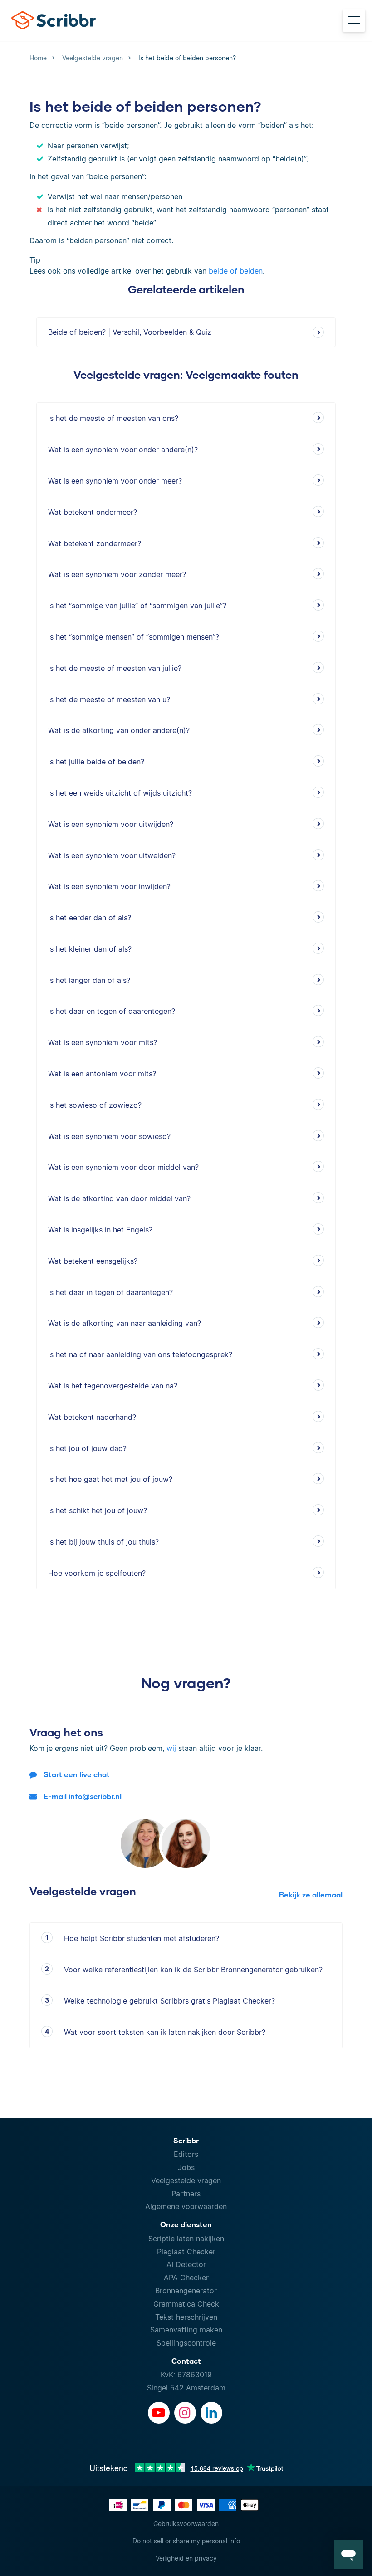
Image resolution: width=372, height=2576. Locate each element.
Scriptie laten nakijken (186, 2239)
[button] (348, 2554)
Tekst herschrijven (186, 2317)
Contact (186, 2361)
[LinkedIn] (211, 2413)
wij (171, 1748)
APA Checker (186, 2278)
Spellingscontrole (186, 2343)
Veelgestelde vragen (186, 2180)
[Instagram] (185, 2413)
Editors (186, 2154)
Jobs (186, 2167)
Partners (186, 2194)
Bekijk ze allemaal (311, 1894)
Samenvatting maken (186, 2330)
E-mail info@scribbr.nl (83, 1796)
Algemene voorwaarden (186, 2206)
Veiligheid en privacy (186, 2558)
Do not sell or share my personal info (186, 2541)
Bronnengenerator (186, 2291)
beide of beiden (236, 271)
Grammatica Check (186, 2304)
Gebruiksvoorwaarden (186, 2524)
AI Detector (186, 2264)
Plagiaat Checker (186, 2252)
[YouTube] (159, 2413)
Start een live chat (77, 1774)
